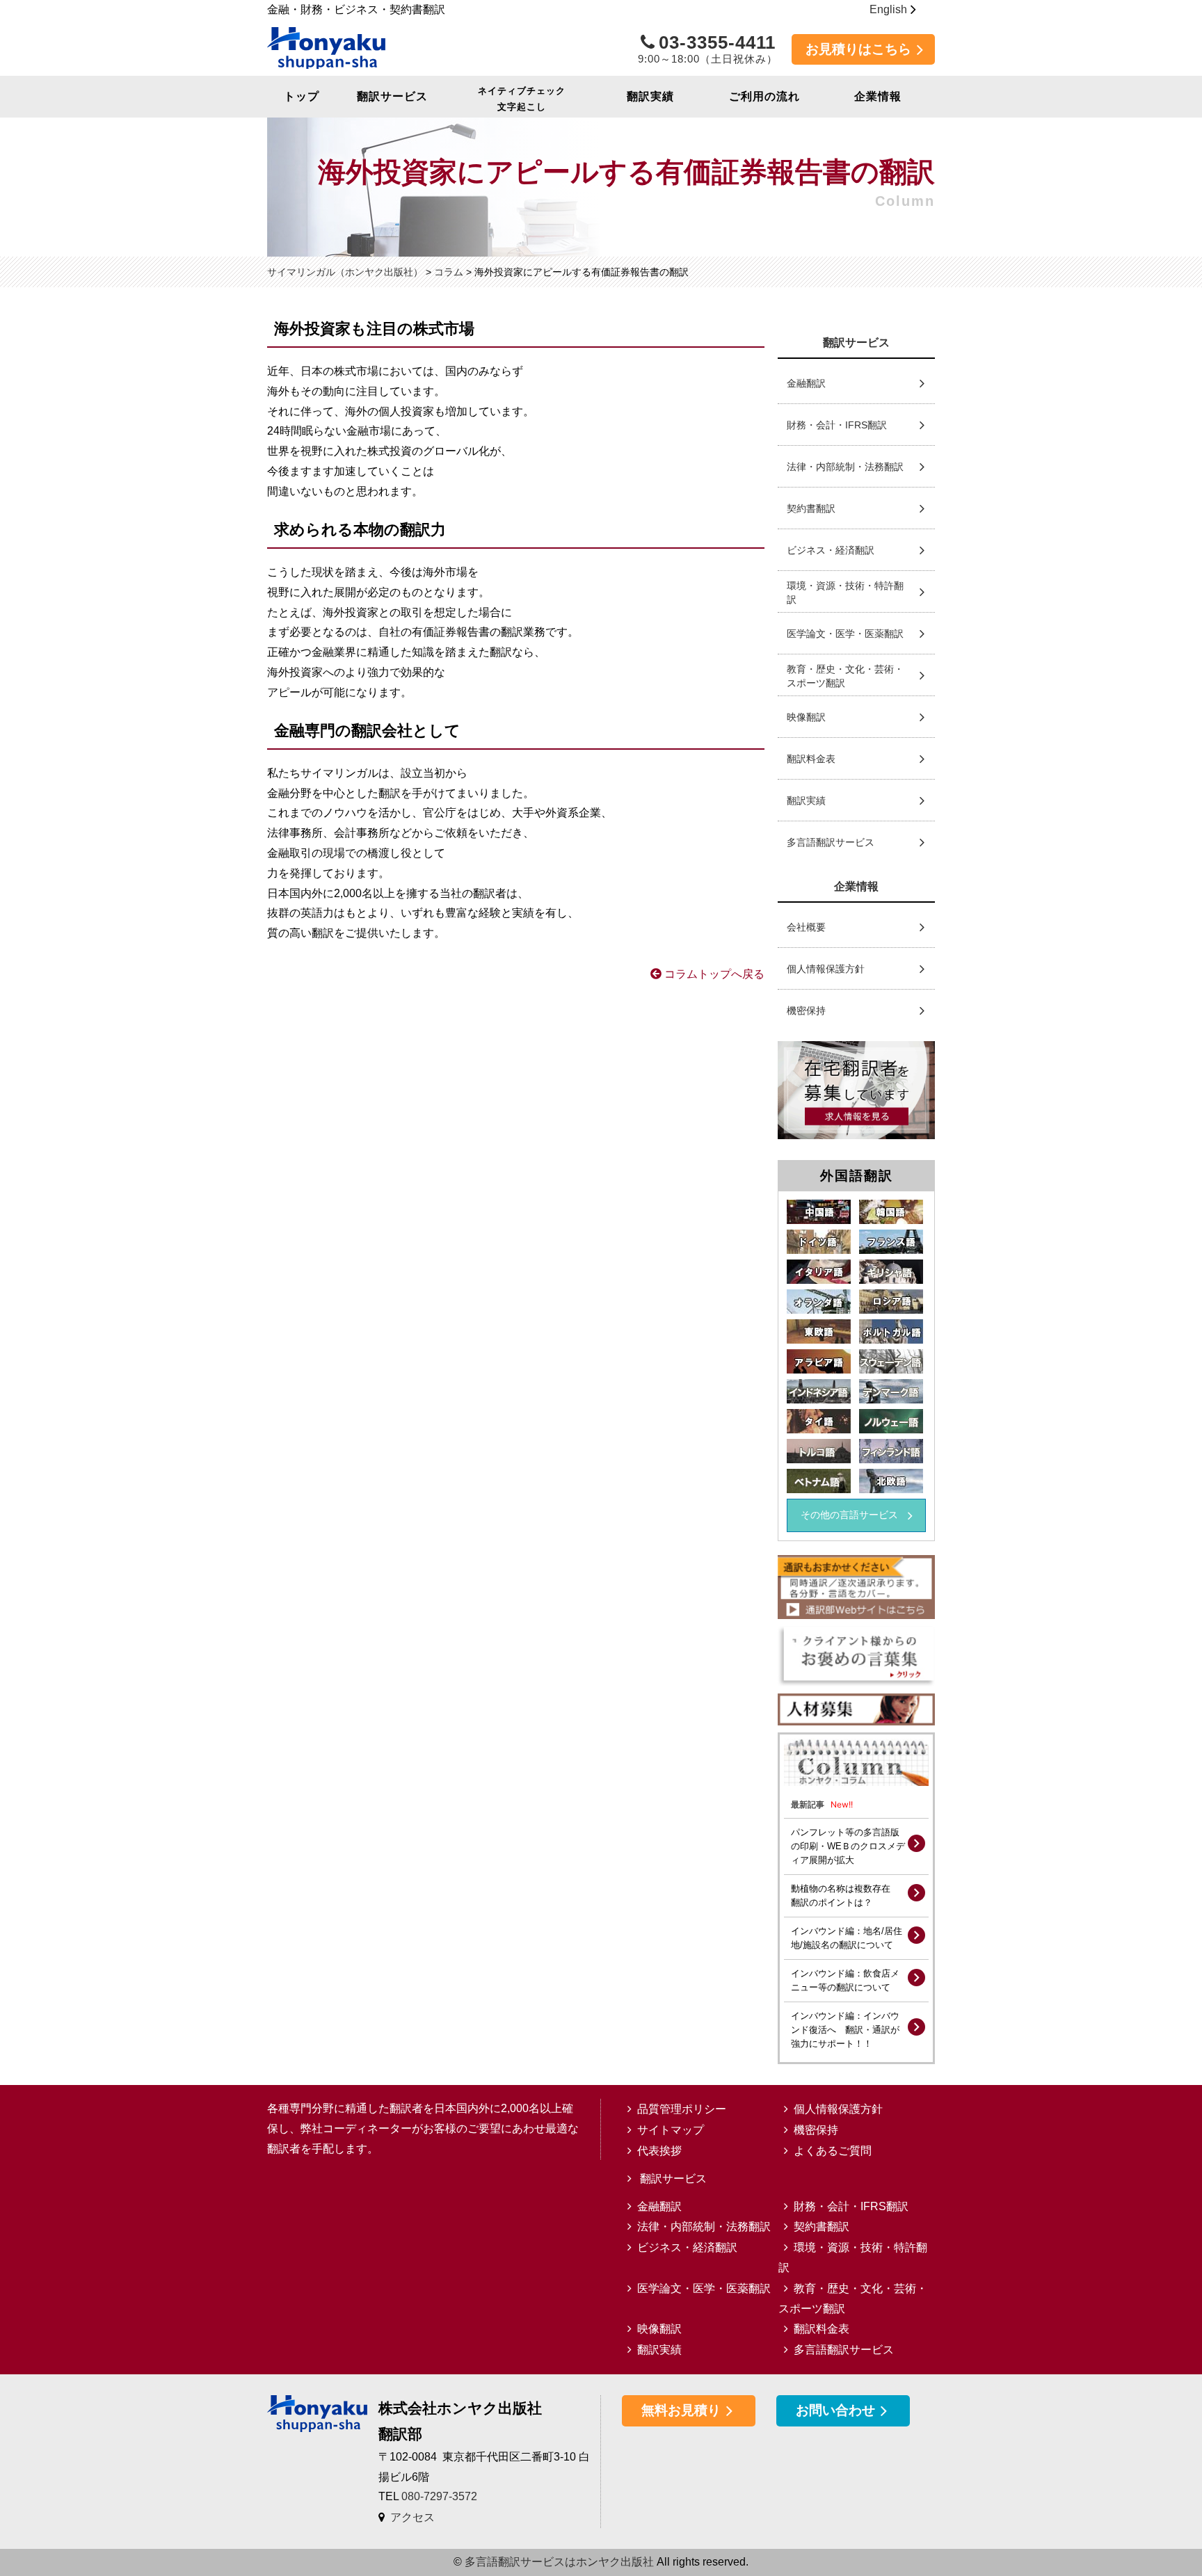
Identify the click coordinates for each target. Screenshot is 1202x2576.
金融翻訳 (806, 383)
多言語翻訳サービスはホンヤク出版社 (559, 2562)
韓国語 (891, 1212)
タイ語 (819, 1421)
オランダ (819, 1302)
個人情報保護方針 (826, 969)
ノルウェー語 (891, 1421)
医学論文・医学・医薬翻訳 (845, 634)
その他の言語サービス (854, 1515)
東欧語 (819, 1331)
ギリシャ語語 (891, 1272)
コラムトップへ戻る (713, 974)
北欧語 (891, 1481)
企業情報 (878, 96)
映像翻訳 (806, 717)
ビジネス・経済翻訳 (831, 550)
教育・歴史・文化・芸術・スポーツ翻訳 (845, 676)
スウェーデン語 (891, 1361)
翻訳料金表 (811, 759)
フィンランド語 (891, 1451)
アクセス (412, 2517)
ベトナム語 (819, 1481)
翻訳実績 (650, 96)
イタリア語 (819, 1272)
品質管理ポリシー (682, 2109)
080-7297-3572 (439, 2496)
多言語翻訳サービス (831, 842)
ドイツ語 (819, 1242)
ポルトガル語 (891, 1331)
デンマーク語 (891, 1391)
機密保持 (806, 1011)
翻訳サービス (392, 96)
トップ (302, 96)
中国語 (819, 1212)
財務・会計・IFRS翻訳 (837, 425)
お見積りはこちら (858, 49)
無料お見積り (681, 2410)
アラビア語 (819, 1361)
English (888, 9)
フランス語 (891, 1242)
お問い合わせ (835, 2410)
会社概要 (806, 927)
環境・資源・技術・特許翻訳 (845, 593)
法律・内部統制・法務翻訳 (845, 467)
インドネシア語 (819, 1391)
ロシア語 (891, 1302)
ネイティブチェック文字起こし (522, 99)
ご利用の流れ (764, 96)
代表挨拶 (659, 2151)
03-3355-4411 (708, 49)
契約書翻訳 (811, 508)
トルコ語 (819, 1451)
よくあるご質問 (833, 2151)
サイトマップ (671, 2130)
